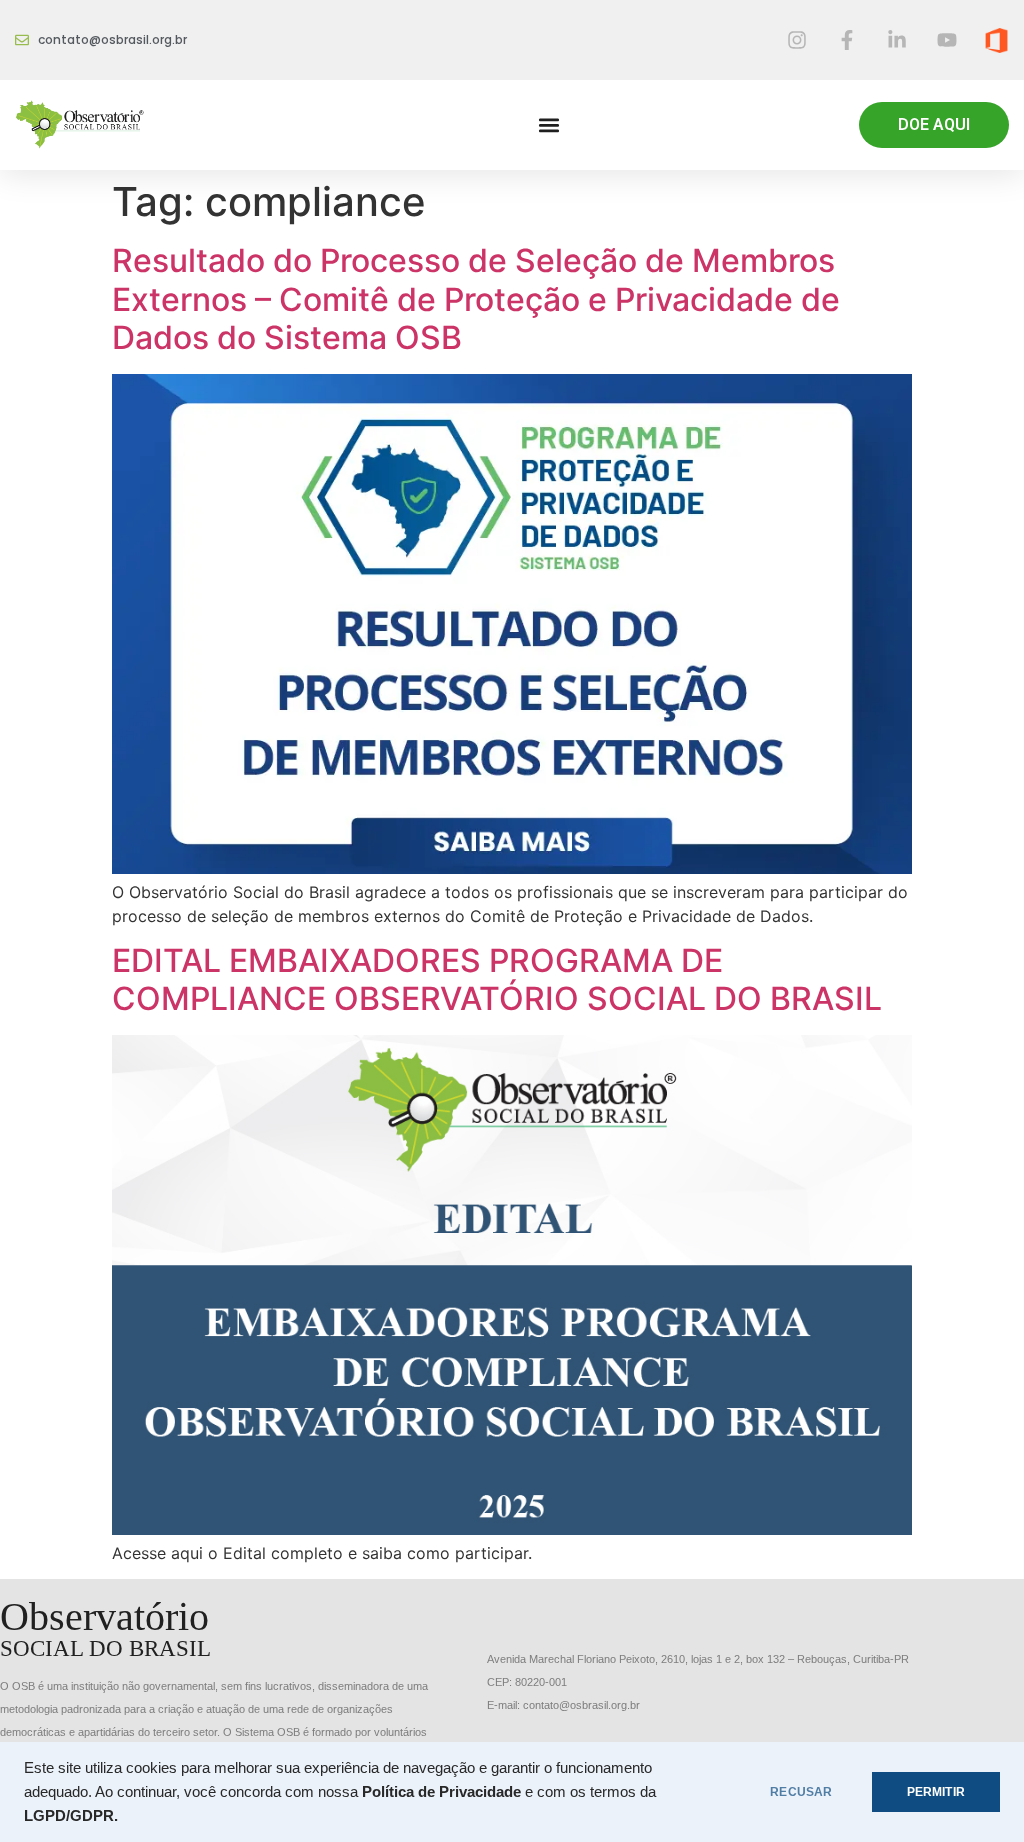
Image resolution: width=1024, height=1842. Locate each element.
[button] (548, 125)
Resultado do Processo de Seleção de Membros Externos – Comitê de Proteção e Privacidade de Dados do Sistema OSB (476, 299)
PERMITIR (936, 1792)
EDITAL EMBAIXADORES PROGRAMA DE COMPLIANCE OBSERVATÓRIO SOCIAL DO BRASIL (497, 979)
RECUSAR (801, 1792)
